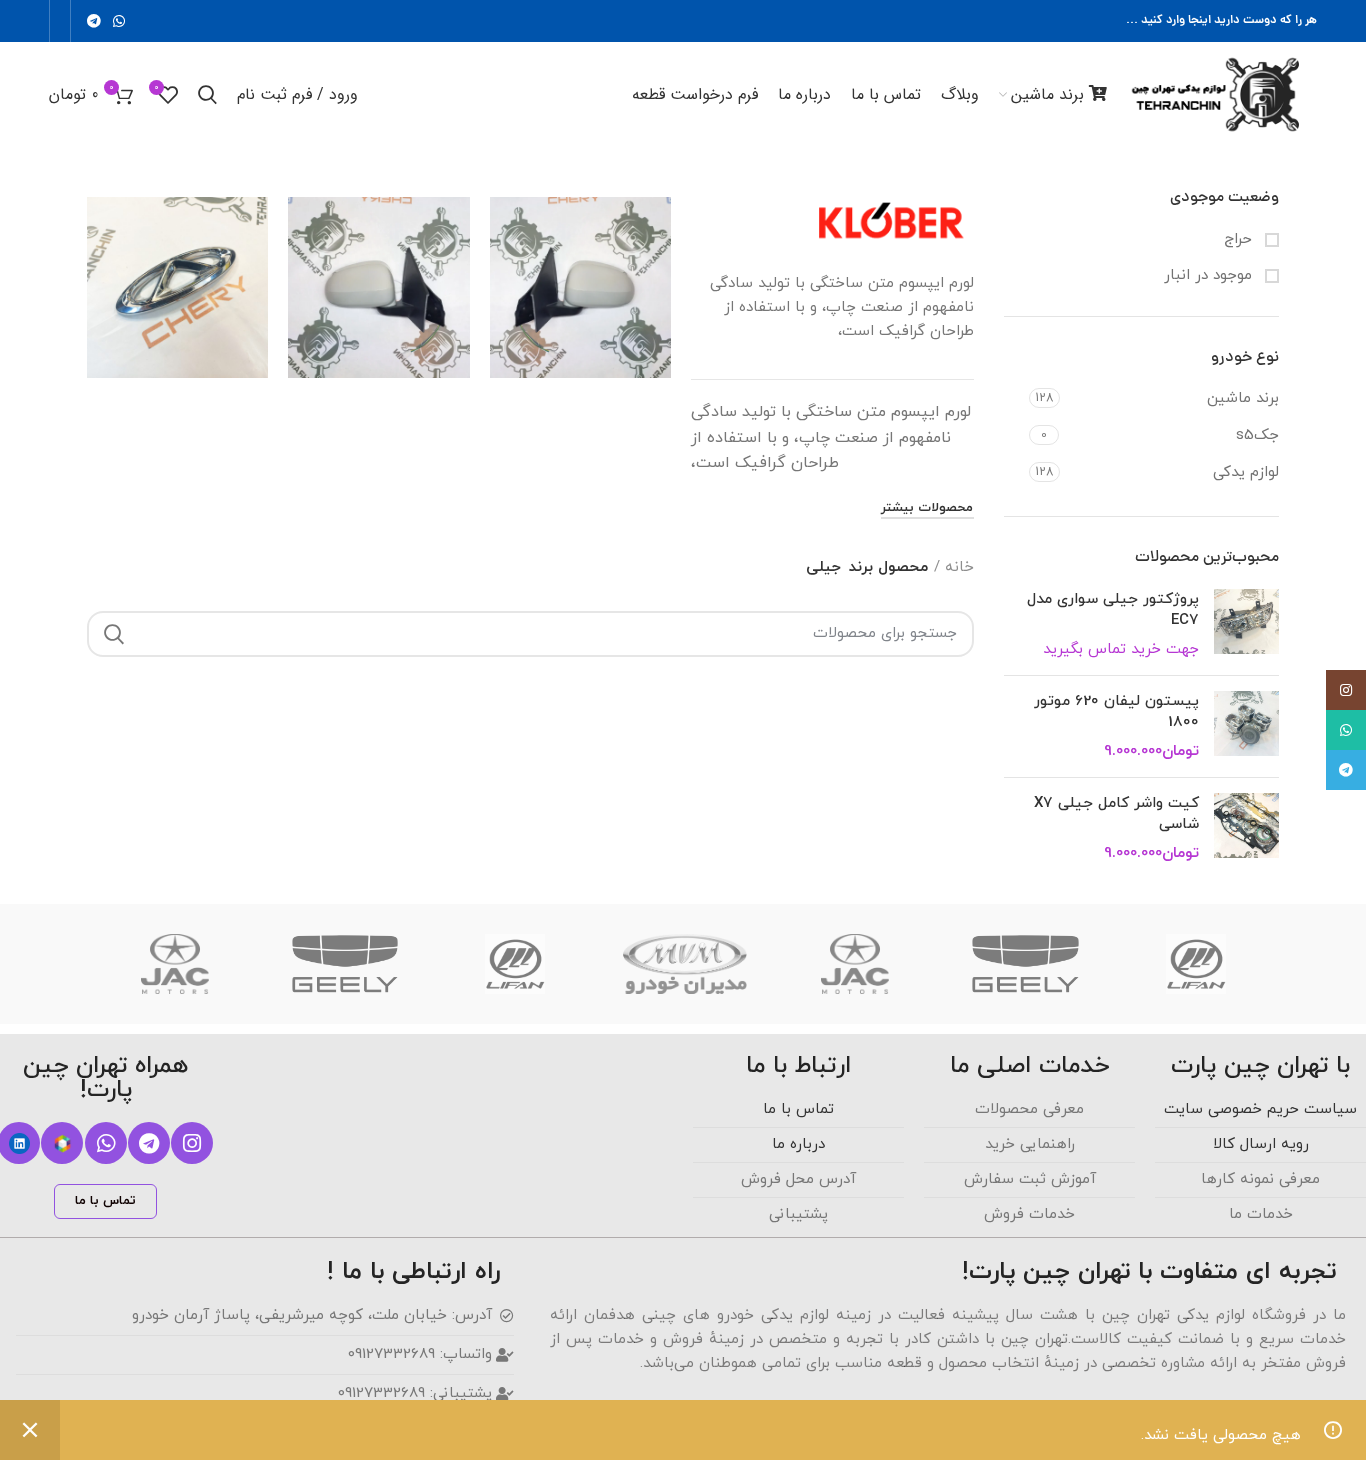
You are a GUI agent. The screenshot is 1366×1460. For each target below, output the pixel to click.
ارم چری (178, 231)
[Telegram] (149, 1143)
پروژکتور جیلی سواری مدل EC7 (1113, 610)
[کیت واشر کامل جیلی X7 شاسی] (1246, 828)
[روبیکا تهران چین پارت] (62, 1143)
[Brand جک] (855, 964)
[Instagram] (192, 1143)
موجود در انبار (1210, 275)
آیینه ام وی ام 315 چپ (581, 241)
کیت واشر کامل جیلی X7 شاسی (1116, 814)
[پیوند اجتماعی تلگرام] (94, 21)
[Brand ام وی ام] (685, 964)
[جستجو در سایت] (114, 634)
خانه (959, 567)
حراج (1240, 239)
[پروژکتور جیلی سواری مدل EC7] (1246, 624)
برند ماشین (1243, 398)
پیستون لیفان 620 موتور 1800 (1116, 712)
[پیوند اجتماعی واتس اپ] (119, 21)
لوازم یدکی (1246, 472)
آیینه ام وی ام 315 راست (379, 241)
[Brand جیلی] (1026, 964)
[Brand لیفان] (1196, 964)
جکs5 (1257, 435)
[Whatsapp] (106, 1143)
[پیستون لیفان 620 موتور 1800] (1246, 726)
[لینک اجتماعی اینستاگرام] (1346, 690)
